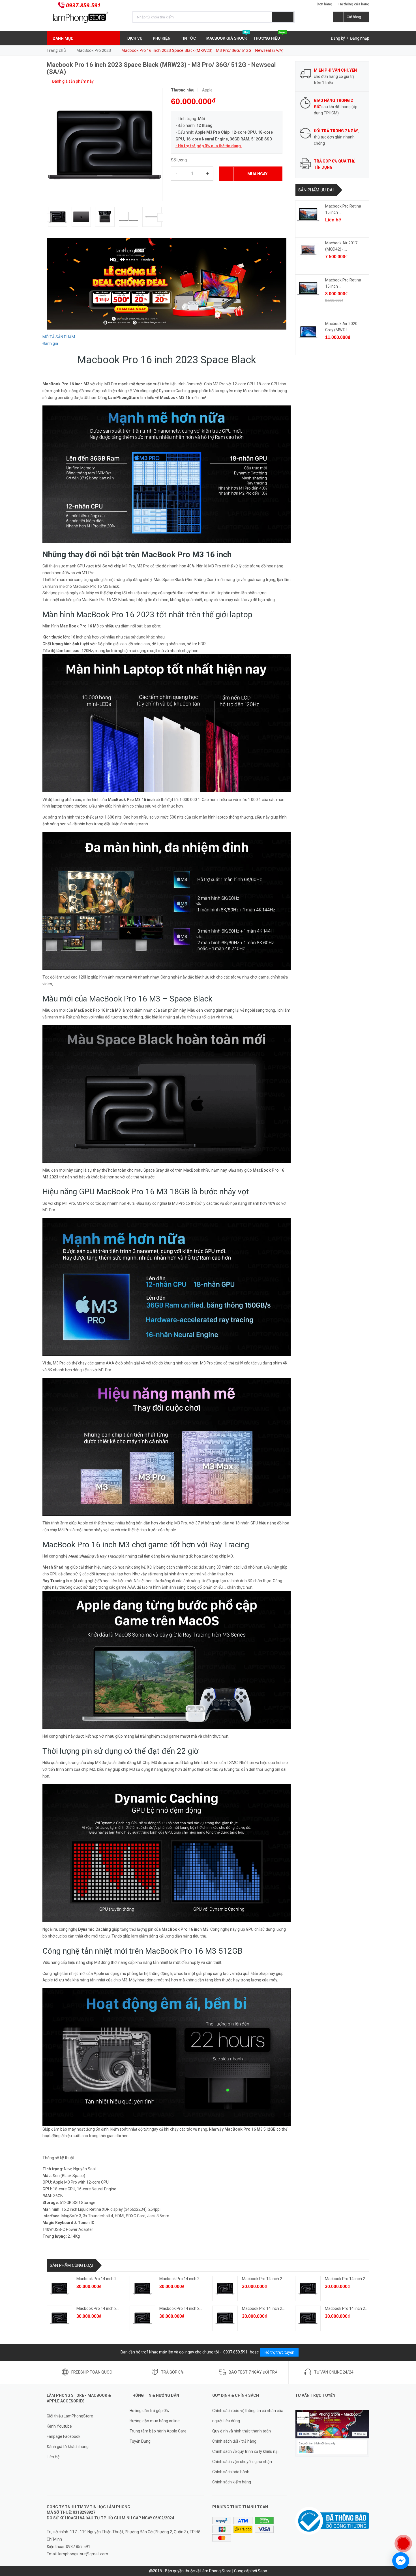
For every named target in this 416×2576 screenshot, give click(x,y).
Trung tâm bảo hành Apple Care (158, 2431)
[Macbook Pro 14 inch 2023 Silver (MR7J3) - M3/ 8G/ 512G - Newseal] (225, 2318)
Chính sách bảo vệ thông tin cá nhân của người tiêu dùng (248, 2416)
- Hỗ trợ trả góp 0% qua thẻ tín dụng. (209, 146)
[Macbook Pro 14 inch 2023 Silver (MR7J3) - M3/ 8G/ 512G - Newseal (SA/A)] (59, 2318)
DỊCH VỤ (135, 38)
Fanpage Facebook (64, 2436)
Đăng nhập (360, 38)
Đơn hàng (324, 4)
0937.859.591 (83, 5)
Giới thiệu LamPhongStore (70, 2416)
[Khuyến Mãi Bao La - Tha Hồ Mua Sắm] (167, 283)
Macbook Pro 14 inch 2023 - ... (103, 2279)
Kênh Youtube (59, 2426)
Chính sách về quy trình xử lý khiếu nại (245, 2451)
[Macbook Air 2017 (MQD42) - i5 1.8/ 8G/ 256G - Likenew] (308, 251)
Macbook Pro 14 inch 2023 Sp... (187, 2279)
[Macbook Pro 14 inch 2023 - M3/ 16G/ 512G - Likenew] (59, 2289)
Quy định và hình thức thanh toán (242, 2431)
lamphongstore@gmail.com (83, 2554)
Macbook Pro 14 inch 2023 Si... (269, 2279)
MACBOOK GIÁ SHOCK (227, 36)
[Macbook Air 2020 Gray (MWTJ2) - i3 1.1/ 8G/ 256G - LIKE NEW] (308, 332)
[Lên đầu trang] (406, 2525)
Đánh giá (50, 343)
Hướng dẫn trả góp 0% (149, 2411)
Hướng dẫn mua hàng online (155, 2421)
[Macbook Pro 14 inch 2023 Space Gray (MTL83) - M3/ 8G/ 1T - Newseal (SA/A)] (142, 2289)
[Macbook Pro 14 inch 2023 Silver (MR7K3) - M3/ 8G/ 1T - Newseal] (142, 2318)
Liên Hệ (53, 2457)
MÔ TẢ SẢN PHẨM (59, 337)
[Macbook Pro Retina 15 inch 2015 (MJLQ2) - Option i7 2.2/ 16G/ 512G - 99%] (308, 288)
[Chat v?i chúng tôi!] (401, 2561)
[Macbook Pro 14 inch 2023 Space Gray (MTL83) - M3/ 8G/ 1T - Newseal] (308, 2318)
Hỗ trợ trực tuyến (279, 2352)
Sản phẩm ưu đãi (316, 190)
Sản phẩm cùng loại (71, 2265)
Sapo (262, 2571)
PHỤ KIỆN (162, 38)
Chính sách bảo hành (231, 2472)
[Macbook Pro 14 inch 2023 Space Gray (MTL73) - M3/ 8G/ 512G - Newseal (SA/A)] (308, 2289)
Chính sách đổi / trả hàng (234, 2441)
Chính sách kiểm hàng (232, 2482)
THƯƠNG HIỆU (269, 36)
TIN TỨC (189, 38)
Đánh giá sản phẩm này (72, 81)
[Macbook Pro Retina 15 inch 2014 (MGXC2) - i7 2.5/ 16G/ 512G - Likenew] (308, 214)
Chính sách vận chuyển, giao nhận (242, 2462)
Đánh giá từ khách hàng (68, 2447)
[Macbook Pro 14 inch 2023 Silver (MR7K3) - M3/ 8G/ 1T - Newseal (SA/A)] (225, 2289)
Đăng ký (338, 38)
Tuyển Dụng (140, 2441)
